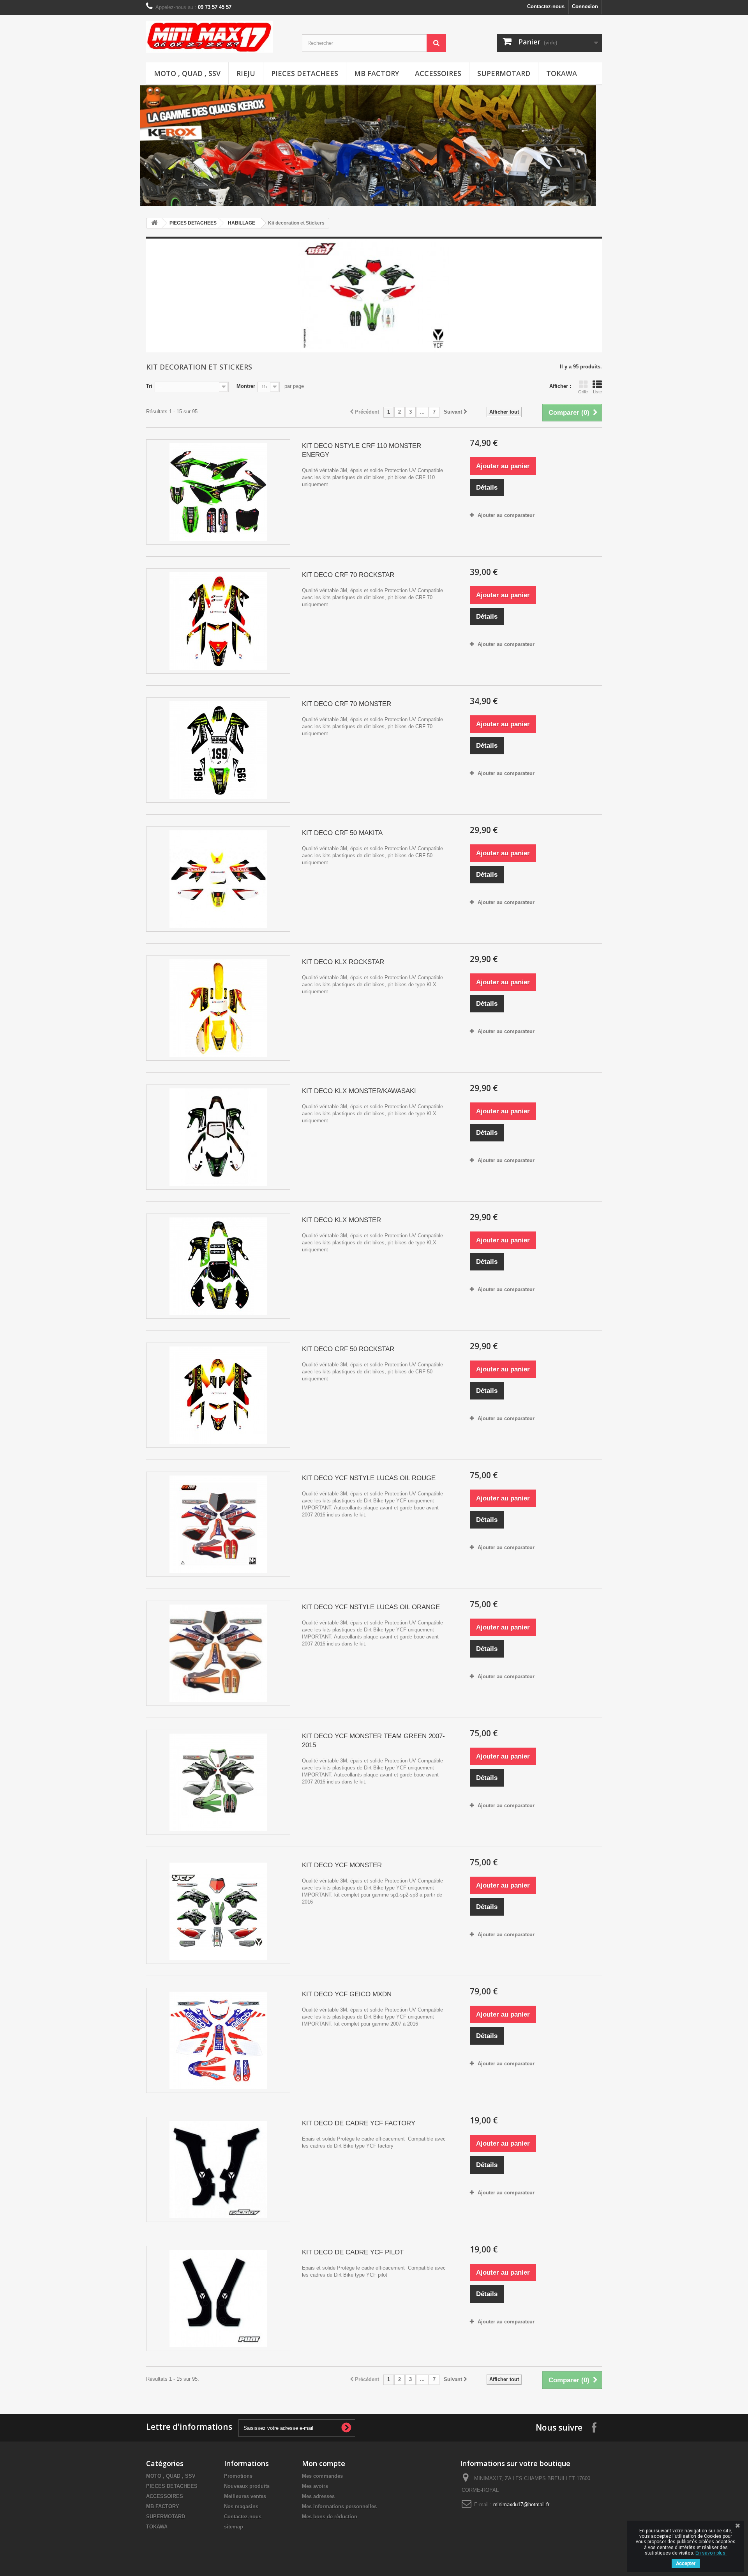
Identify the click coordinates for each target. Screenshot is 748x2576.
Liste (597, 392)
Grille (583, 392)
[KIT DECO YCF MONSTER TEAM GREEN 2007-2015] (218, 1782)
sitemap (234, 2527)
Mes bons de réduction (330, 2517)
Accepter (686, 2564)
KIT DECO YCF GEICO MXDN (347, 1994)
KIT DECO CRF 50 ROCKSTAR (348, 1349)
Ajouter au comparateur (506, 515)
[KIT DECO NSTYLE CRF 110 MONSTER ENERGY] (218, 492)
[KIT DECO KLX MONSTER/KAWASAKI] (218, 1137)
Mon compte (324, 2463)
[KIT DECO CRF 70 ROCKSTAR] (218, 621)
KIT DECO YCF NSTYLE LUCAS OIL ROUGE (369, 1478)
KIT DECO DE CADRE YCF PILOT (353, 2252)
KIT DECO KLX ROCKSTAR (343, 962)
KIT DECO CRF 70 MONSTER (347, 704)
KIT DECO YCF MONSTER (342, 1865)
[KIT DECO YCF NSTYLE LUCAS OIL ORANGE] (218, 1653)
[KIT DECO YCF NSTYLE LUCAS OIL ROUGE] (218, 1524)
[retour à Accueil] (154, 223)
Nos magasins (241, 2506)
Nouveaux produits (247, 2486)
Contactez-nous (546, 6)
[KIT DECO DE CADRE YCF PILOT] (218, 2298)
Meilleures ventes (245, 2496)
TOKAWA (562, 73)
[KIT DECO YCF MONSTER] (218, 1911)
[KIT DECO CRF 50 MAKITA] (218, 879)
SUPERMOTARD (504, 73)
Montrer (246, 386)
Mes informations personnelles (339, 2506)
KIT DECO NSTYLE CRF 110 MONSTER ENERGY (362, 450)
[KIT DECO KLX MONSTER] (218, 1266)
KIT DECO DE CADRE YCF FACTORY (359, 2123)
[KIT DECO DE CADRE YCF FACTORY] (218, 2169)
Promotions (238, 2476)
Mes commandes (322, 2476)
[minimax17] (218, 37)
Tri (149, 386)
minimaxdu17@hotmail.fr (521, 2504)
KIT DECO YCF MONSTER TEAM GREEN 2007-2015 (373, 1741)
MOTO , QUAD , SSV (187, 73)
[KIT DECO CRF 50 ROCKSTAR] (218, 1395)
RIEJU (246, 73)
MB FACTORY (377, 73)
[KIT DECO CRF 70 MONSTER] (218, 750)
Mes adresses (318, 2496)
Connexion (585, 6)
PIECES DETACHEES (305, 73)
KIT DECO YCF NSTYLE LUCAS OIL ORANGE (371, 1607)
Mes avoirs (315, 2486)
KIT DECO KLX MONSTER (341, 1220)
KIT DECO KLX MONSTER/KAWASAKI (359, 1091)
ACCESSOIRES (438, 73)
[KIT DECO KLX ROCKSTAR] (218, 1008)
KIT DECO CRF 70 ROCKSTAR (348, 575)
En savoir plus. (711, 2553)
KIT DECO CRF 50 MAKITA (342, 833)
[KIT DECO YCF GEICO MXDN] (218, 2040)
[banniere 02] (374, 111)
